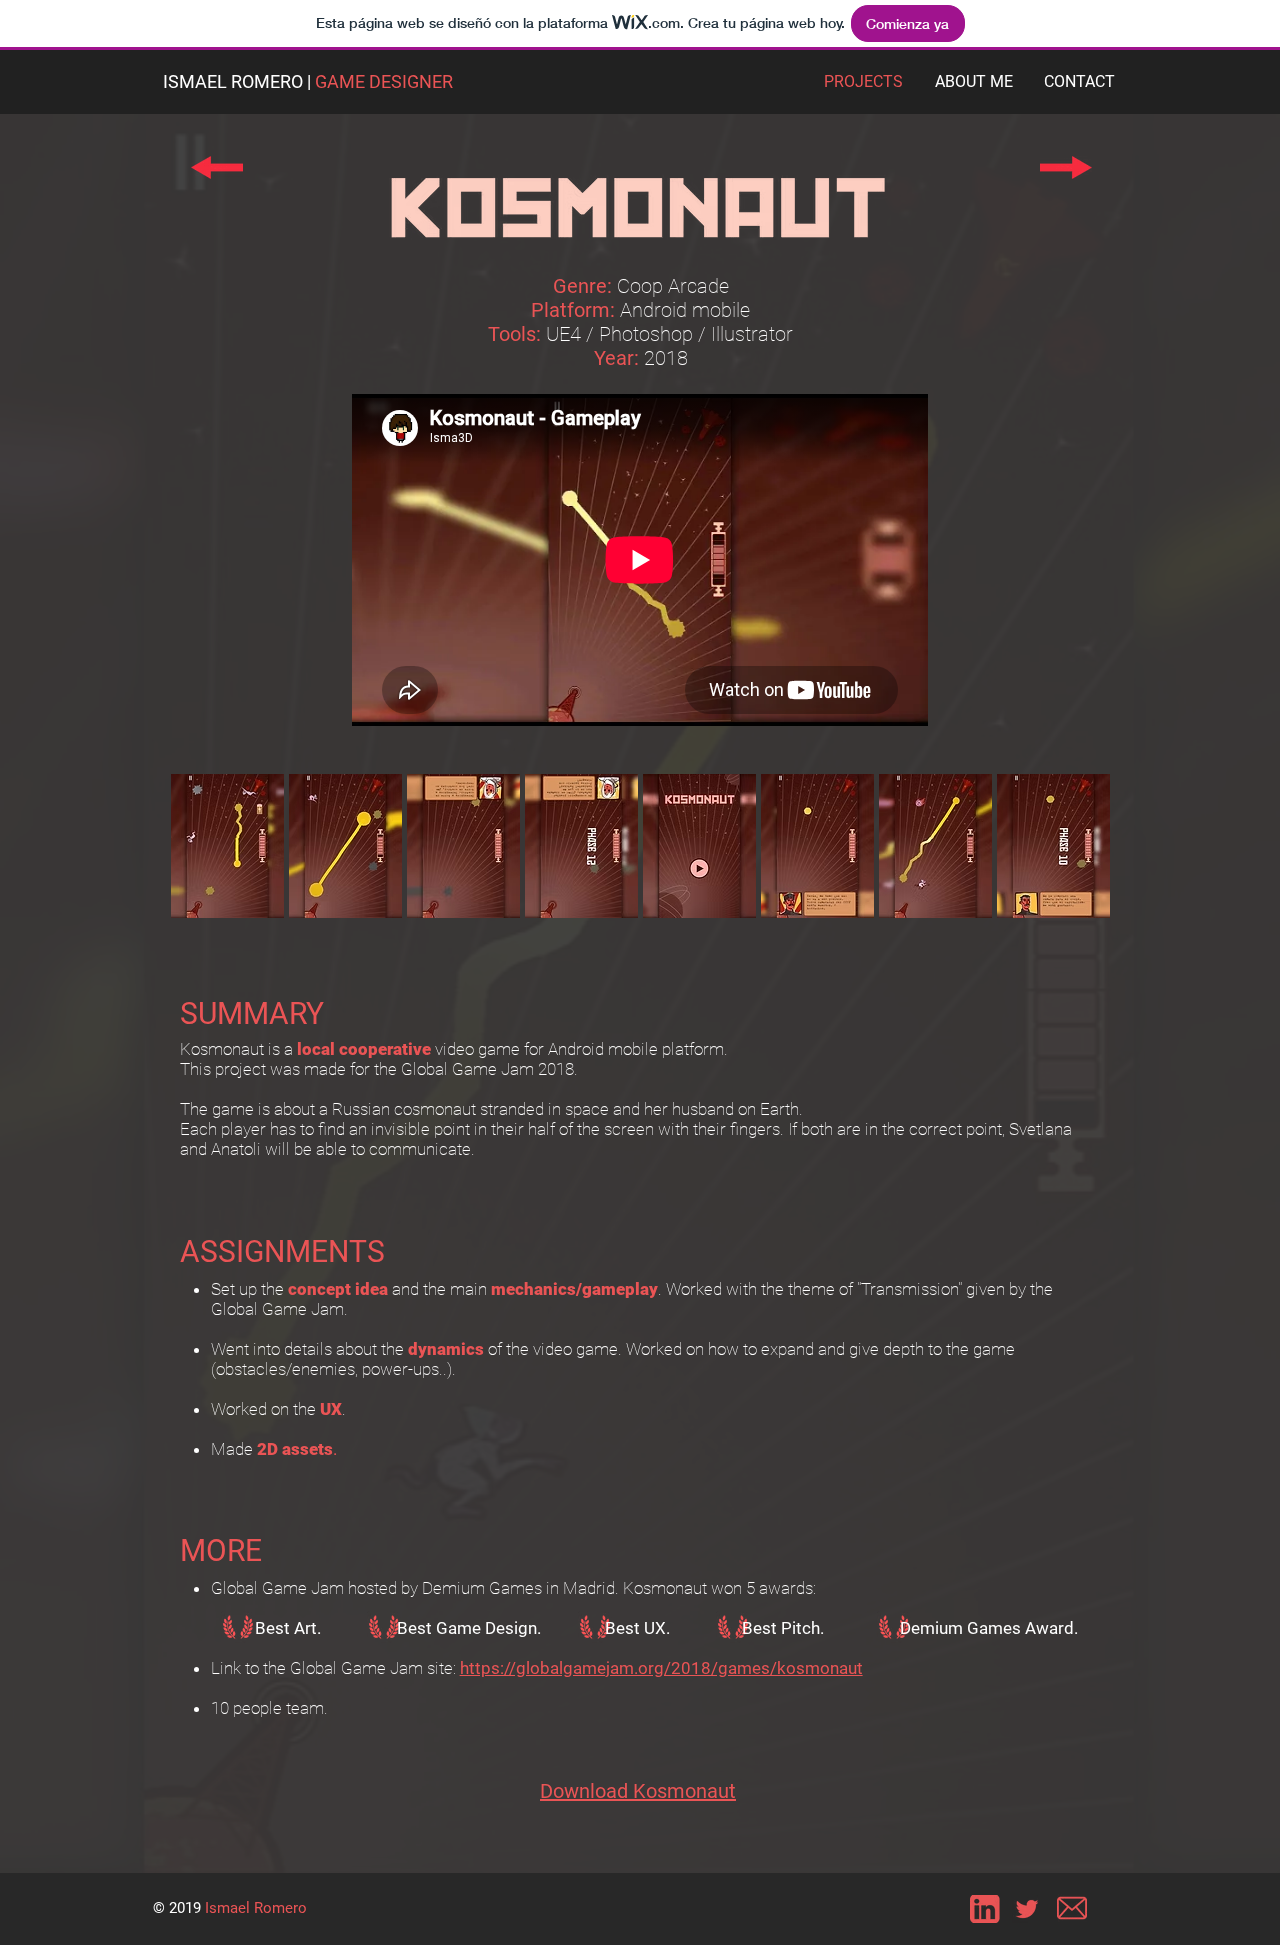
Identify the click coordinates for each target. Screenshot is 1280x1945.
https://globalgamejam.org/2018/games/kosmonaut (661, 1668)
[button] (227, 846)
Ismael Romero (256, 1908)
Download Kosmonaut (638, 1791)
